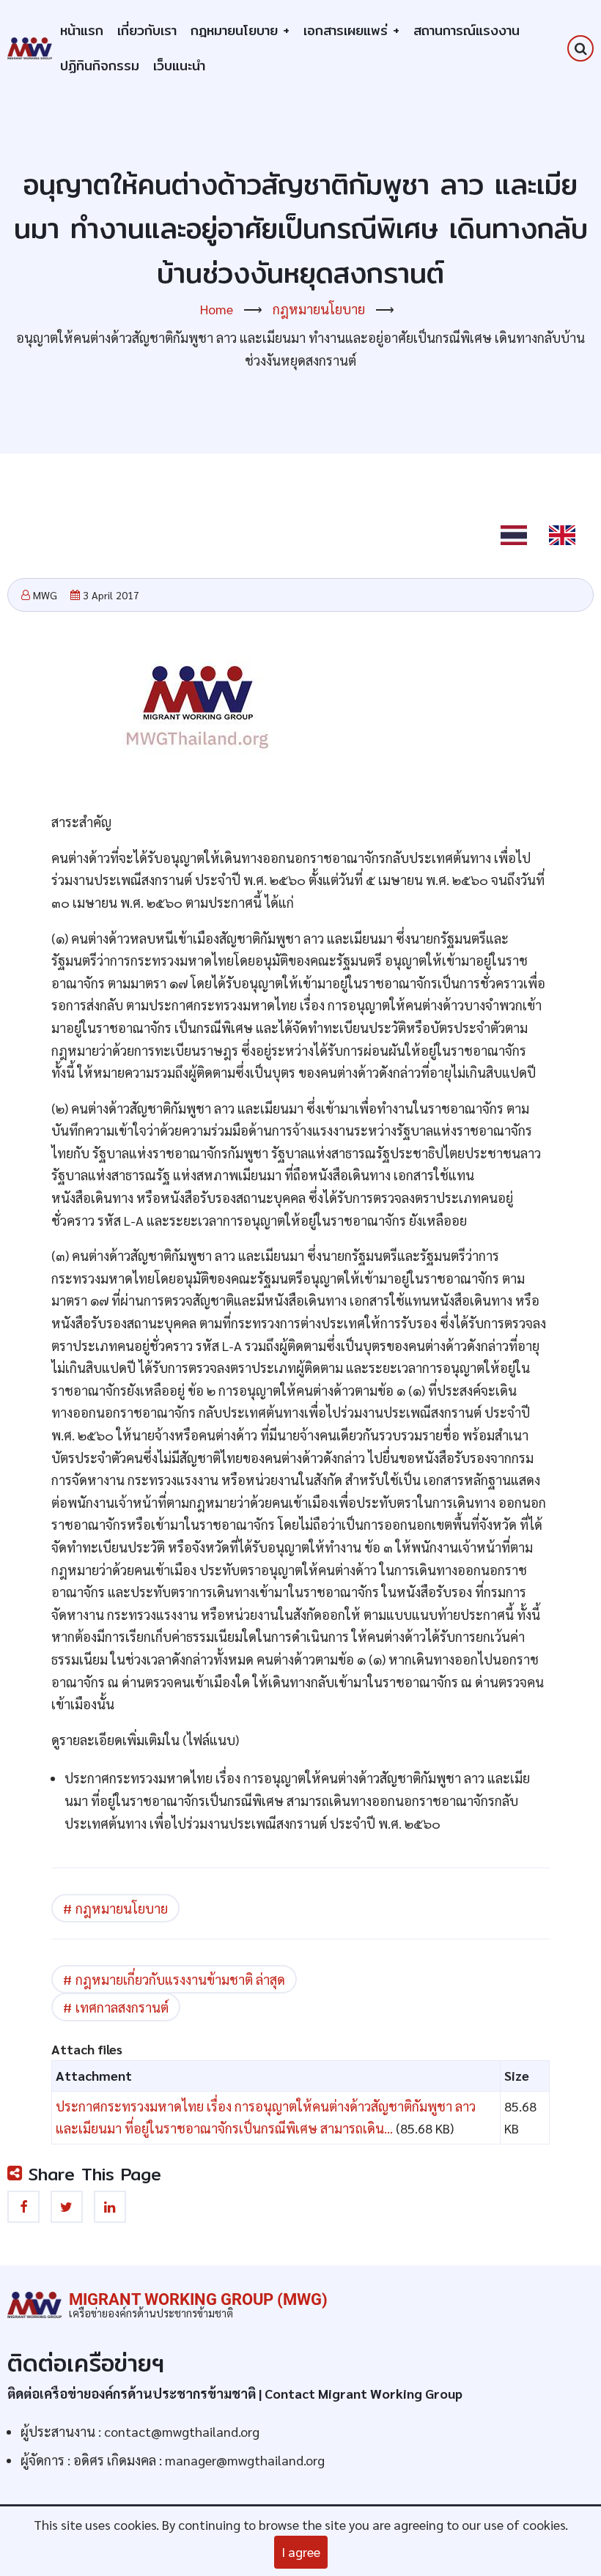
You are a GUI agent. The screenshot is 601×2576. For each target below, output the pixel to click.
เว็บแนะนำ (179, 66)
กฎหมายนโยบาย (240, 30)
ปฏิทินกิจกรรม (100, 66)
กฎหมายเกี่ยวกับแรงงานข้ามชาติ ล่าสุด (180, 1979)
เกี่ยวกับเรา (147, 30)
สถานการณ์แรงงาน (467, 30)
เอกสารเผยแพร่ (351, 30)
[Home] (30, 47)
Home (217, 309)
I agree (301, 2551)
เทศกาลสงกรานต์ (122, 2007)
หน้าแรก (82, 30)
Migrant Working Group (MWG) (198, 2299)
